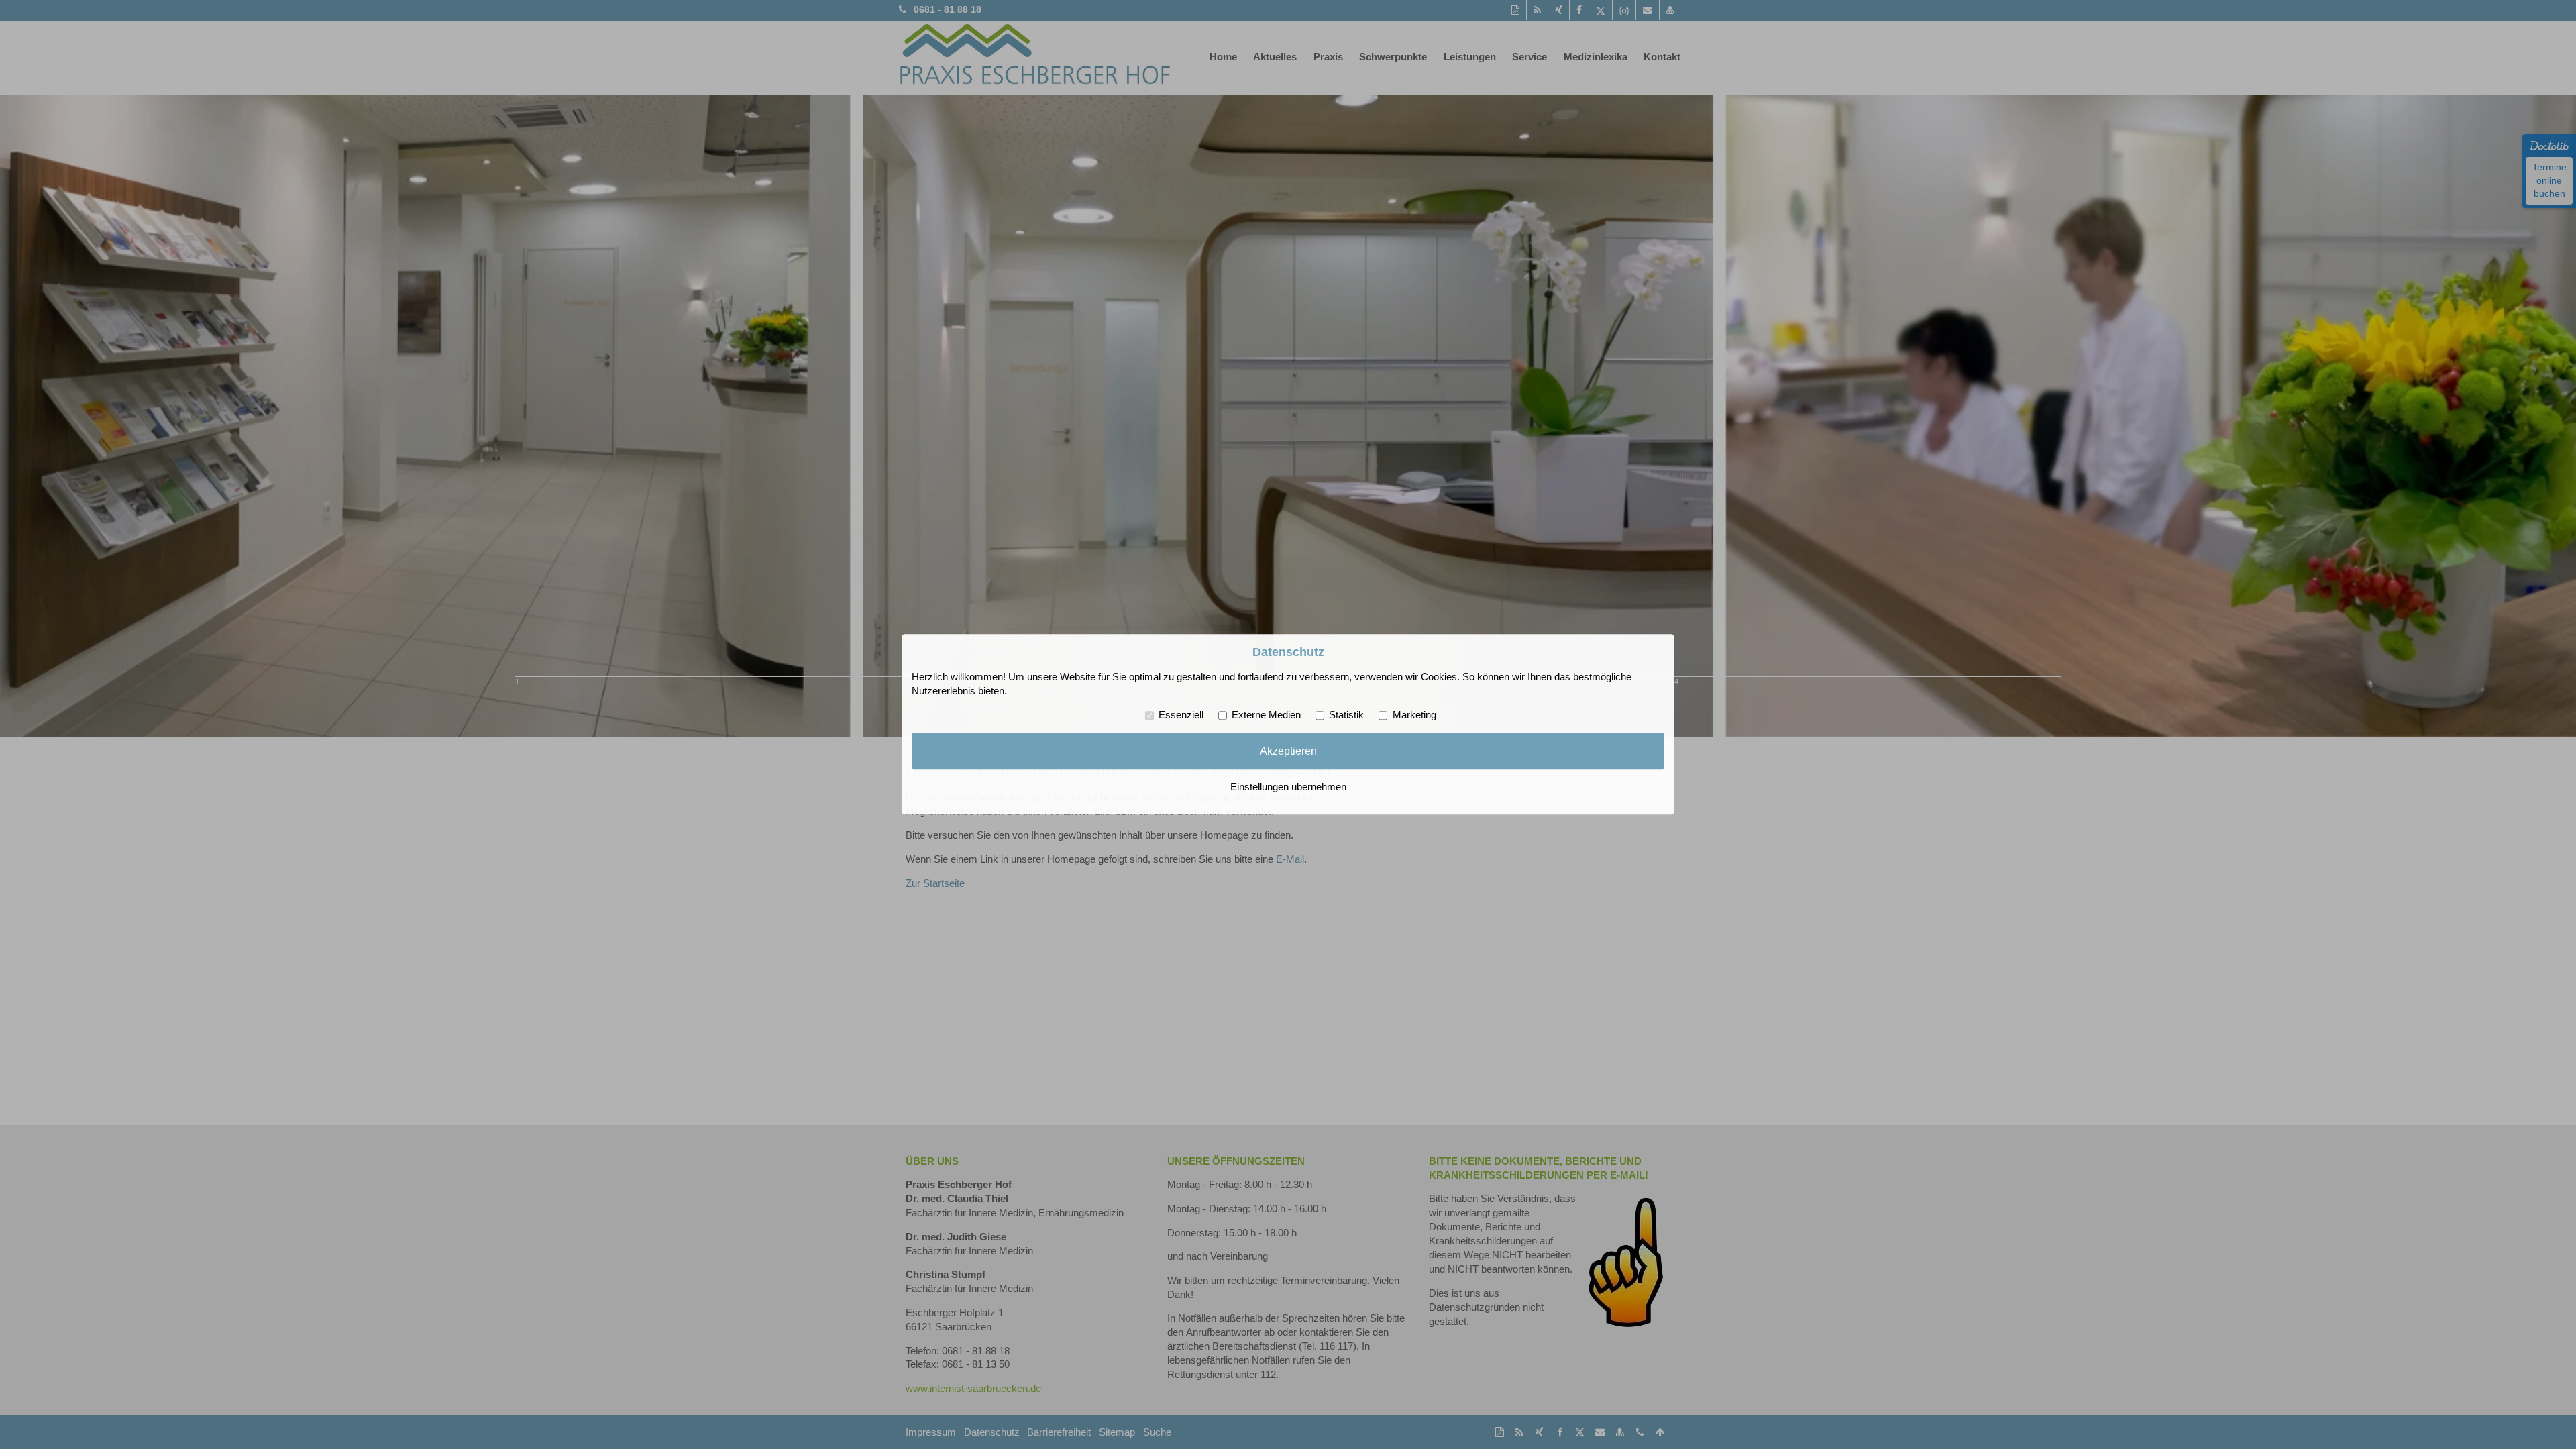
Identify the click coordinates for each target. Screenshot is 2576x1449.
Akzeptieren (1288, 751)
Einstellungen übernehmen (1288, 788)
